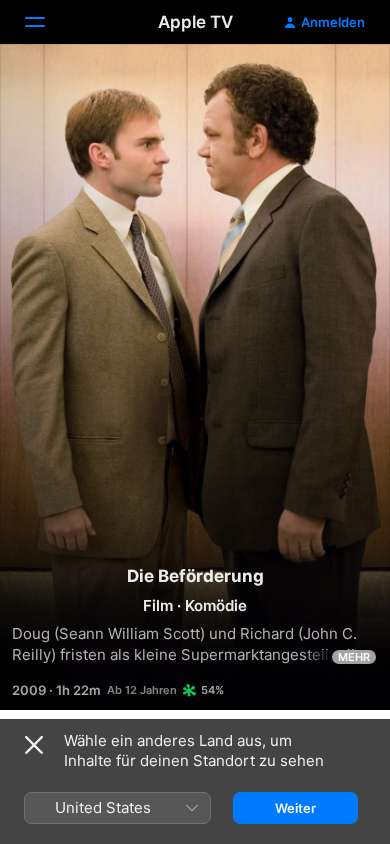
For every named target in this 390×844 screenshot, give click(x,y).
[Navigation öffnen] (47, 22)
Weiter (295, 808)
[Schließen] (34, 745)
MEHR (354, 657)
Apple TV (195, 22)
